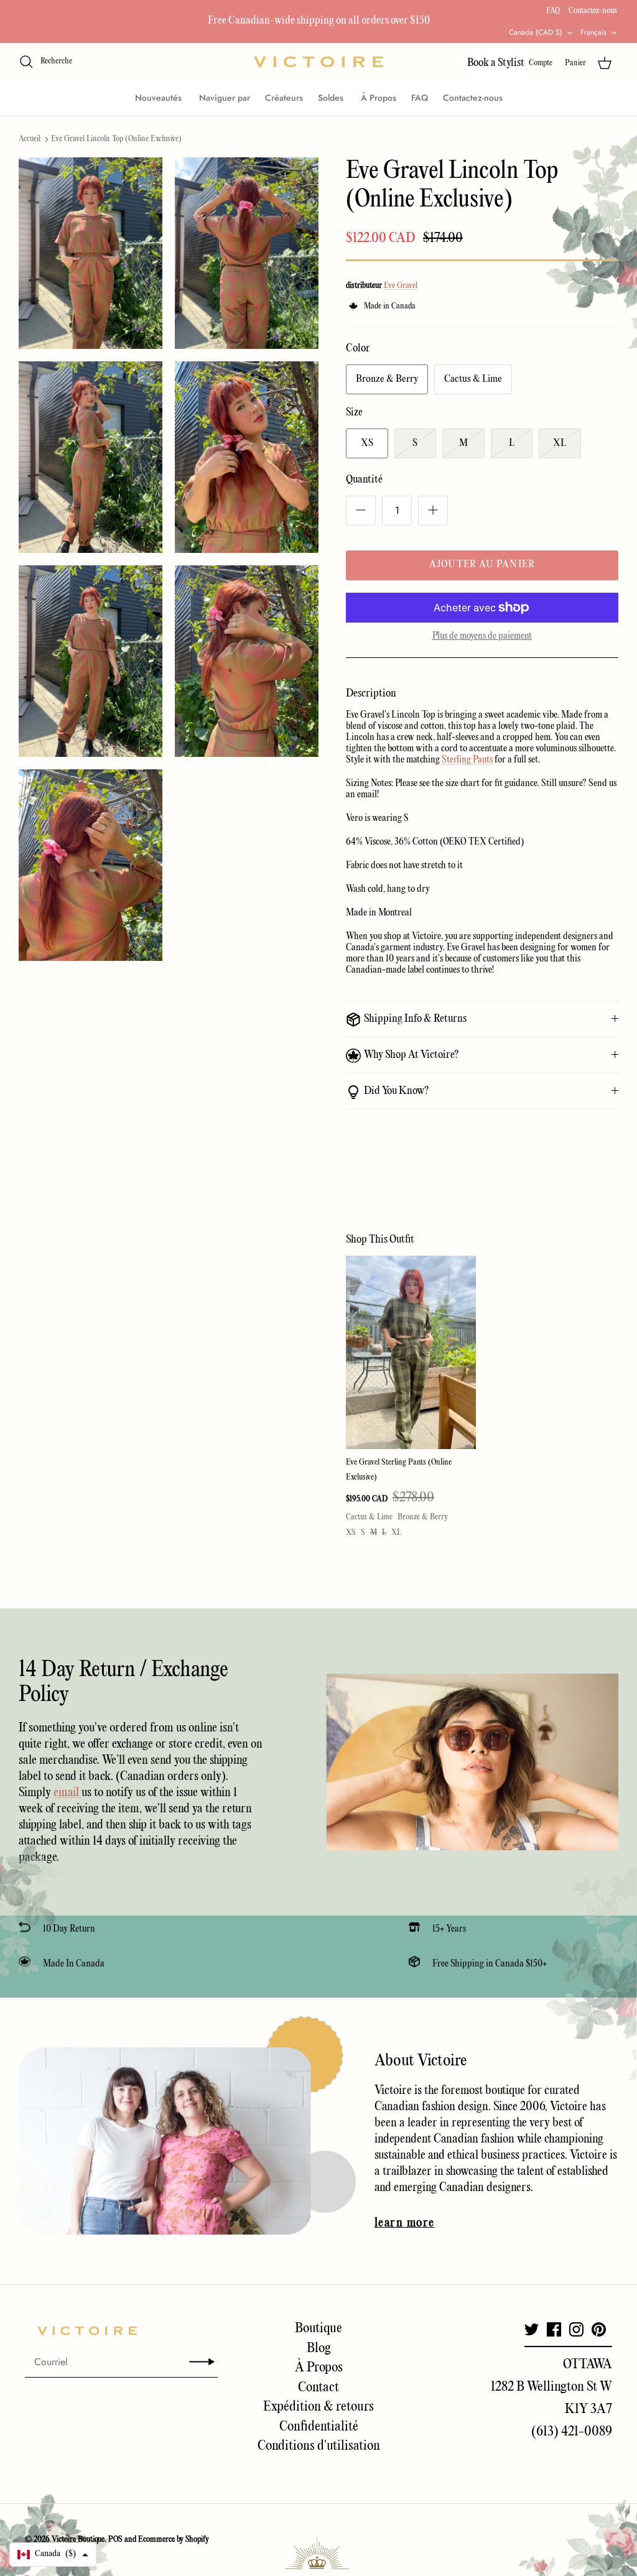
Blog (319, 2348)
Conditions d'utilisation (319, 2446)
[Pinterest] (599, 2329)
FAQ (553, 11)
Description (371, 694)
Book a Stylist (496, 63)
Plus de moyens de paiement (482, 636)
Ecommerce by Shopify (174, 2540)
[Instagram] (576, 2329)
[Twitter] (532, 2329)
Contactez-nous (593, 11)
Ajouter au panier (482, 565)
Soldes (332, 98)
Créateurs (284, 98)
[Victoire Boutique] (318, 62)
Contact (318, 2388)
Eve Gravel (401, 286)
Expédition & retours (318, 2407)
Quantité (364, 480)
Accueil (30, 139)
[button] (53, 2555)
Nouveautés (160, 98)
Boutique (318, 2328)
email (67, 1793)
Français (593, 32)
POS (115, 2540)
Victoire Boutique (78, 2540)
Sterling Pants (467, 760)
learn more (404, 2223)
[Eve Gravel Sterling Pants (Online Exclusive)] (411, 1353)
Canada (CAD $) (536, 32)
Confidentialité (319, 2427)
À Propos (379, 98)
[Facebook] (554, 2329)
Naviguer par (225, 98)
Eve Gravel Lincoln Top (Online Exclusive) (116, 139)
